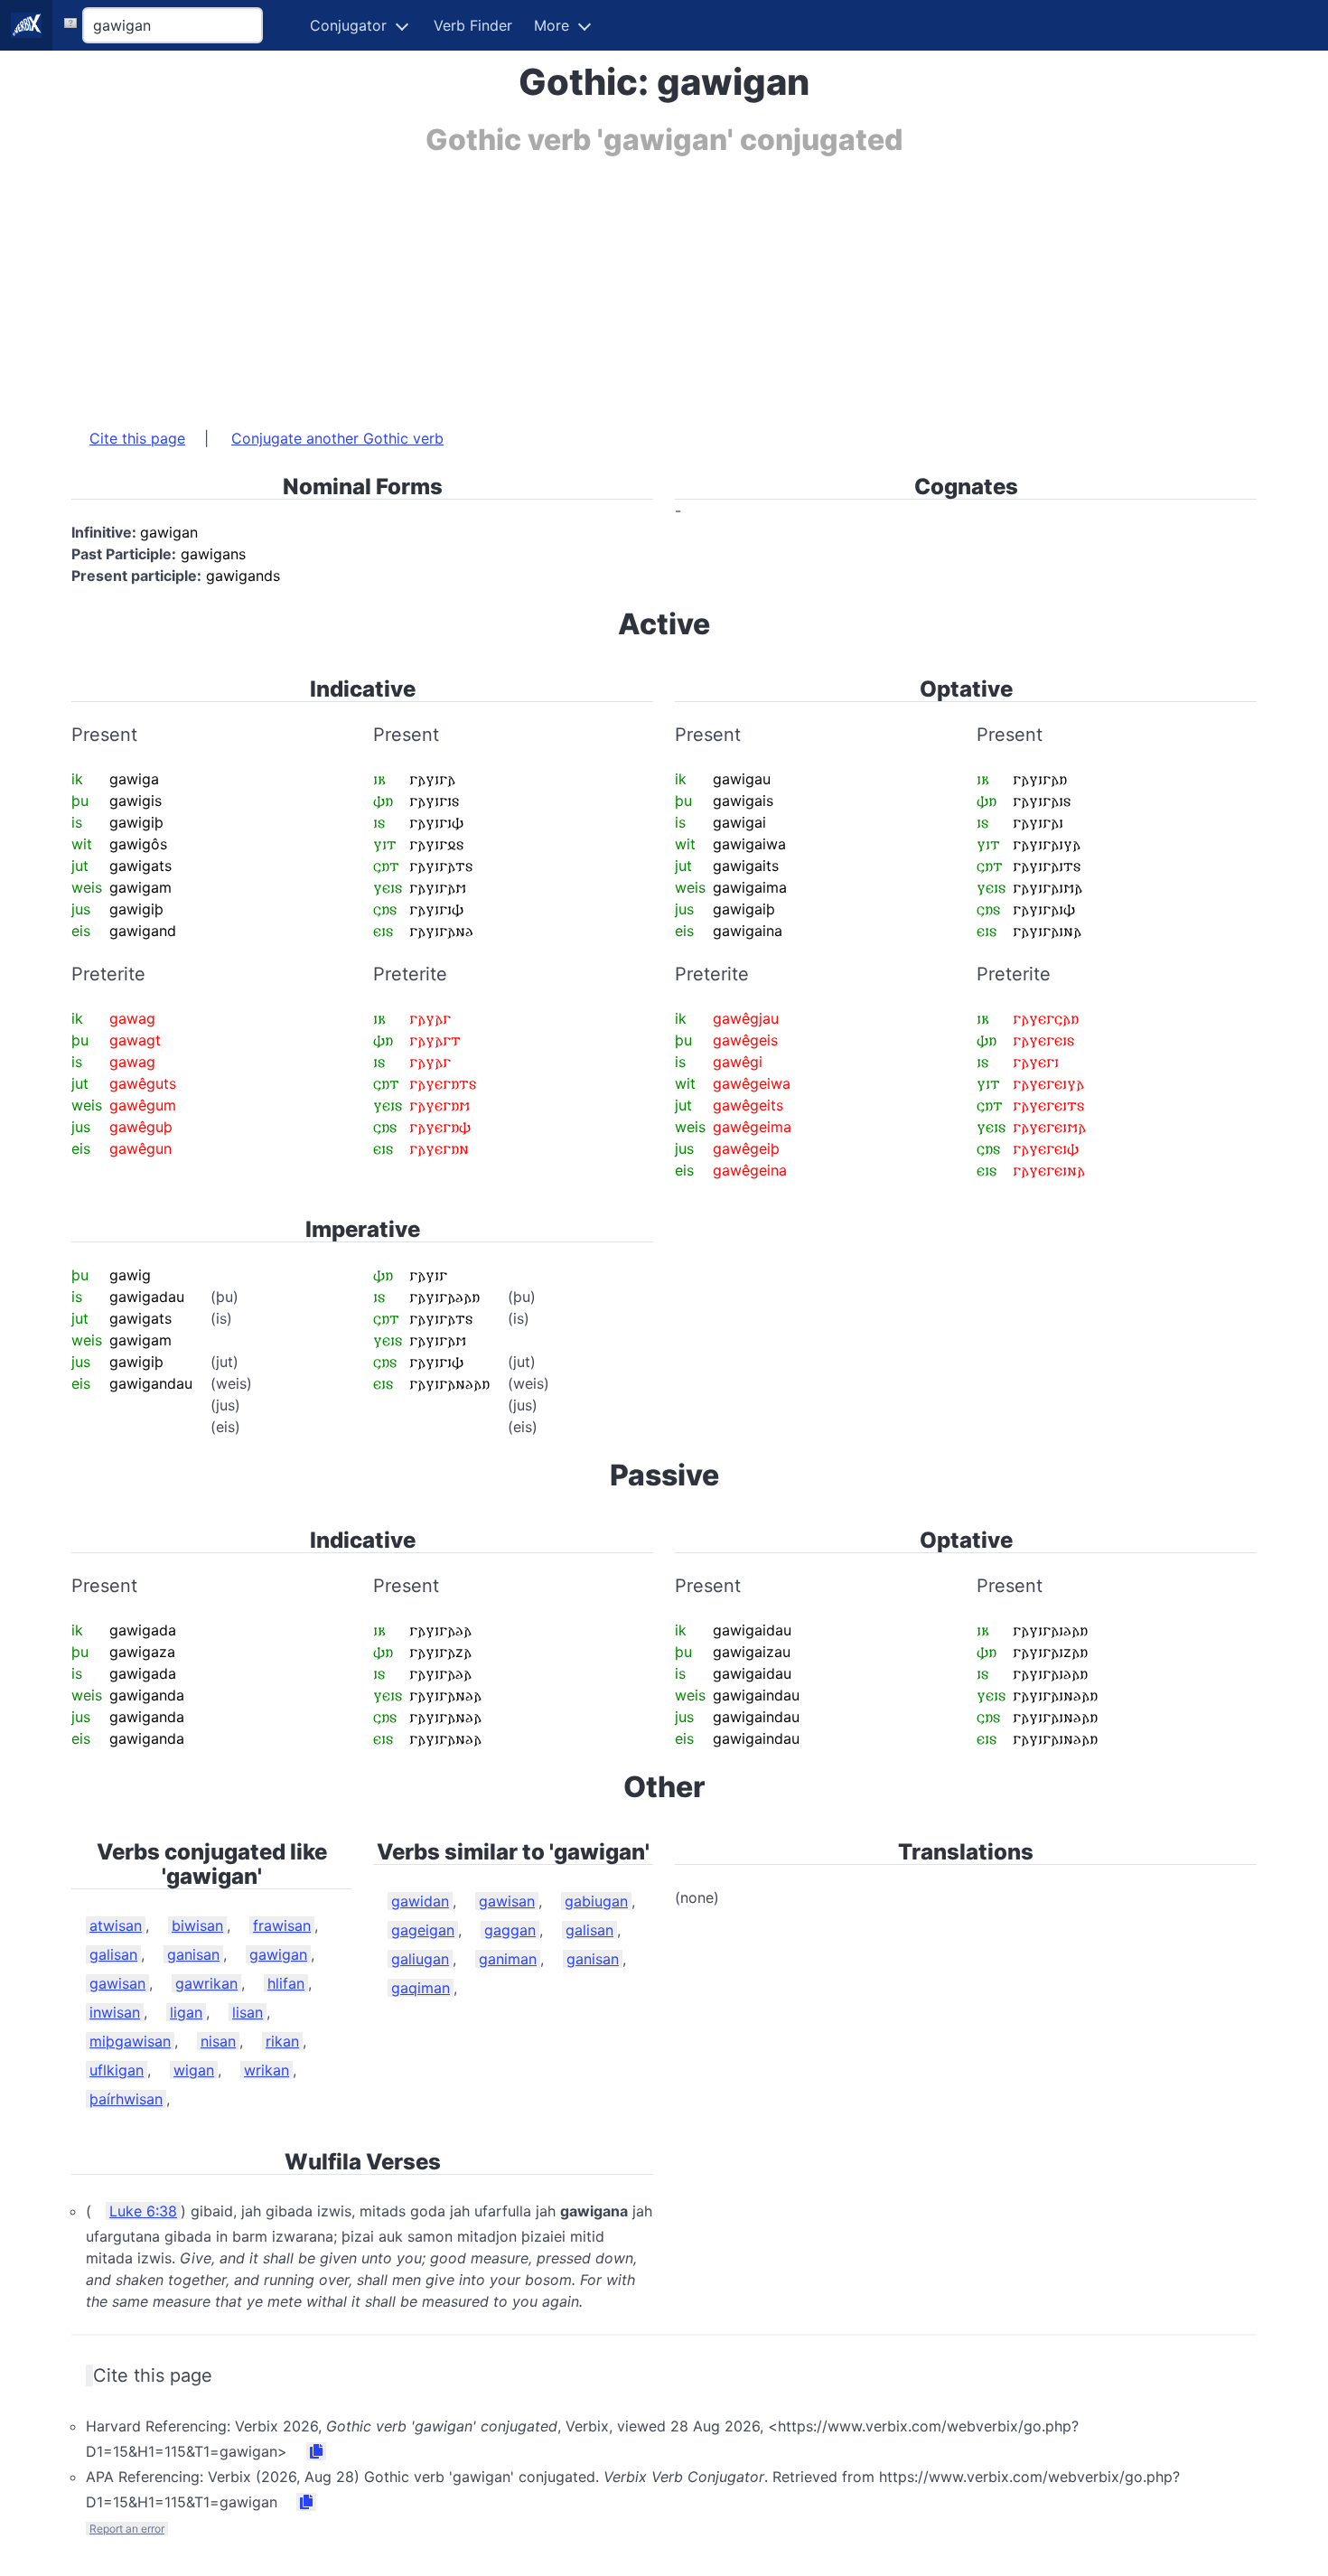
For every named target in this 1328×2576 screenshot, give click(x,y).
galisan (113, 1954)
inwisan (115, 2012)
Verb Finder (473, 25)
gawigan (278, 1954)
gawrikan (206, 1983)
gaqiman (421, 1988)
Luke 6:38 (143, 2211)
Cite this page (137, 438)
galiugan (420, 1959)
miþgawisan (130, 2041)
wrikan (267, 2070)
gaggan (510, 1930)
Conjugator (348, 25)
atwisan (116, 1925)
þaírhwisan (126, 2099)
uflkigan (117, 2070)
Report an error (127, 2529)
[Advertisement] (613, 283)
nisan (218, 2041)
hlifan (286, 1983)
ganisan (193, 1954)
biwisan (197, 1925)
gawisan (117, 1983)
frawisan (282, 1925)
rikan (282, 2041)
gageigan (423, 1930)
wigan (194, 2070)
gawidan (420, 1901)
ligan (186, 2012)
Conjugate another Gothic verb (337, 438)
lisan (248, 2012)
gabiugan (596, 1901)
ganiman (508, 1959)
